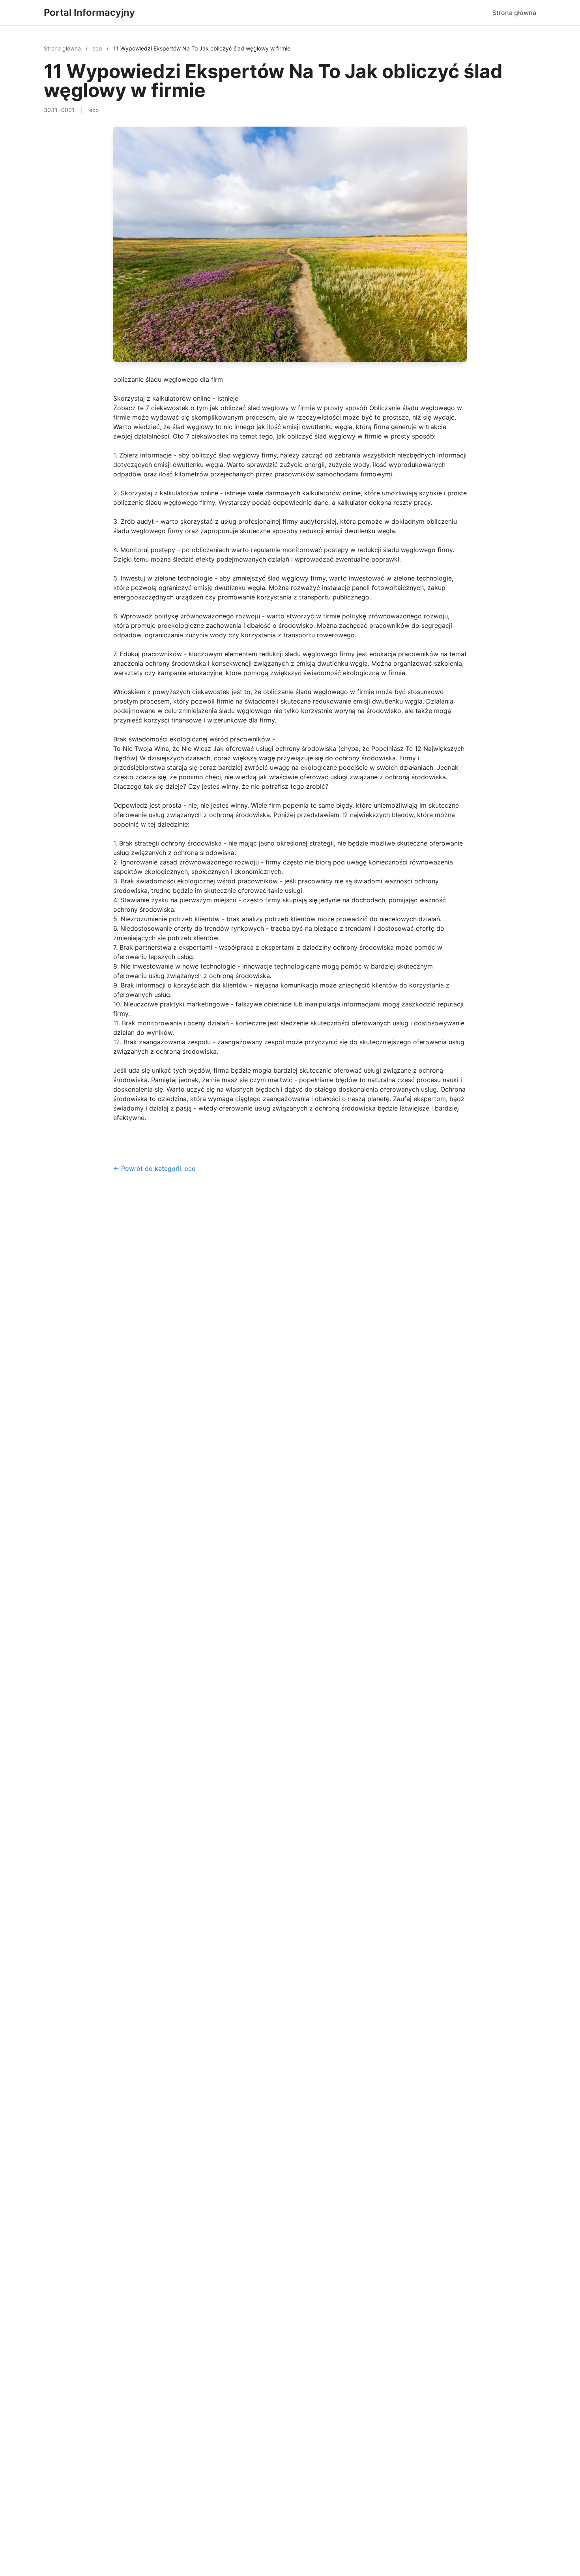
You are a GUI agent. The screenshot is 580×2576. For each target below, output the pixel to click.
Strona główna (514, 13)
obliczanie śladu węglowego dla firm (168, 379)
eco (98, 48)
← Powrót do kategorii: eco (154, 1169)
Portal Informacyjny (89, 12)
